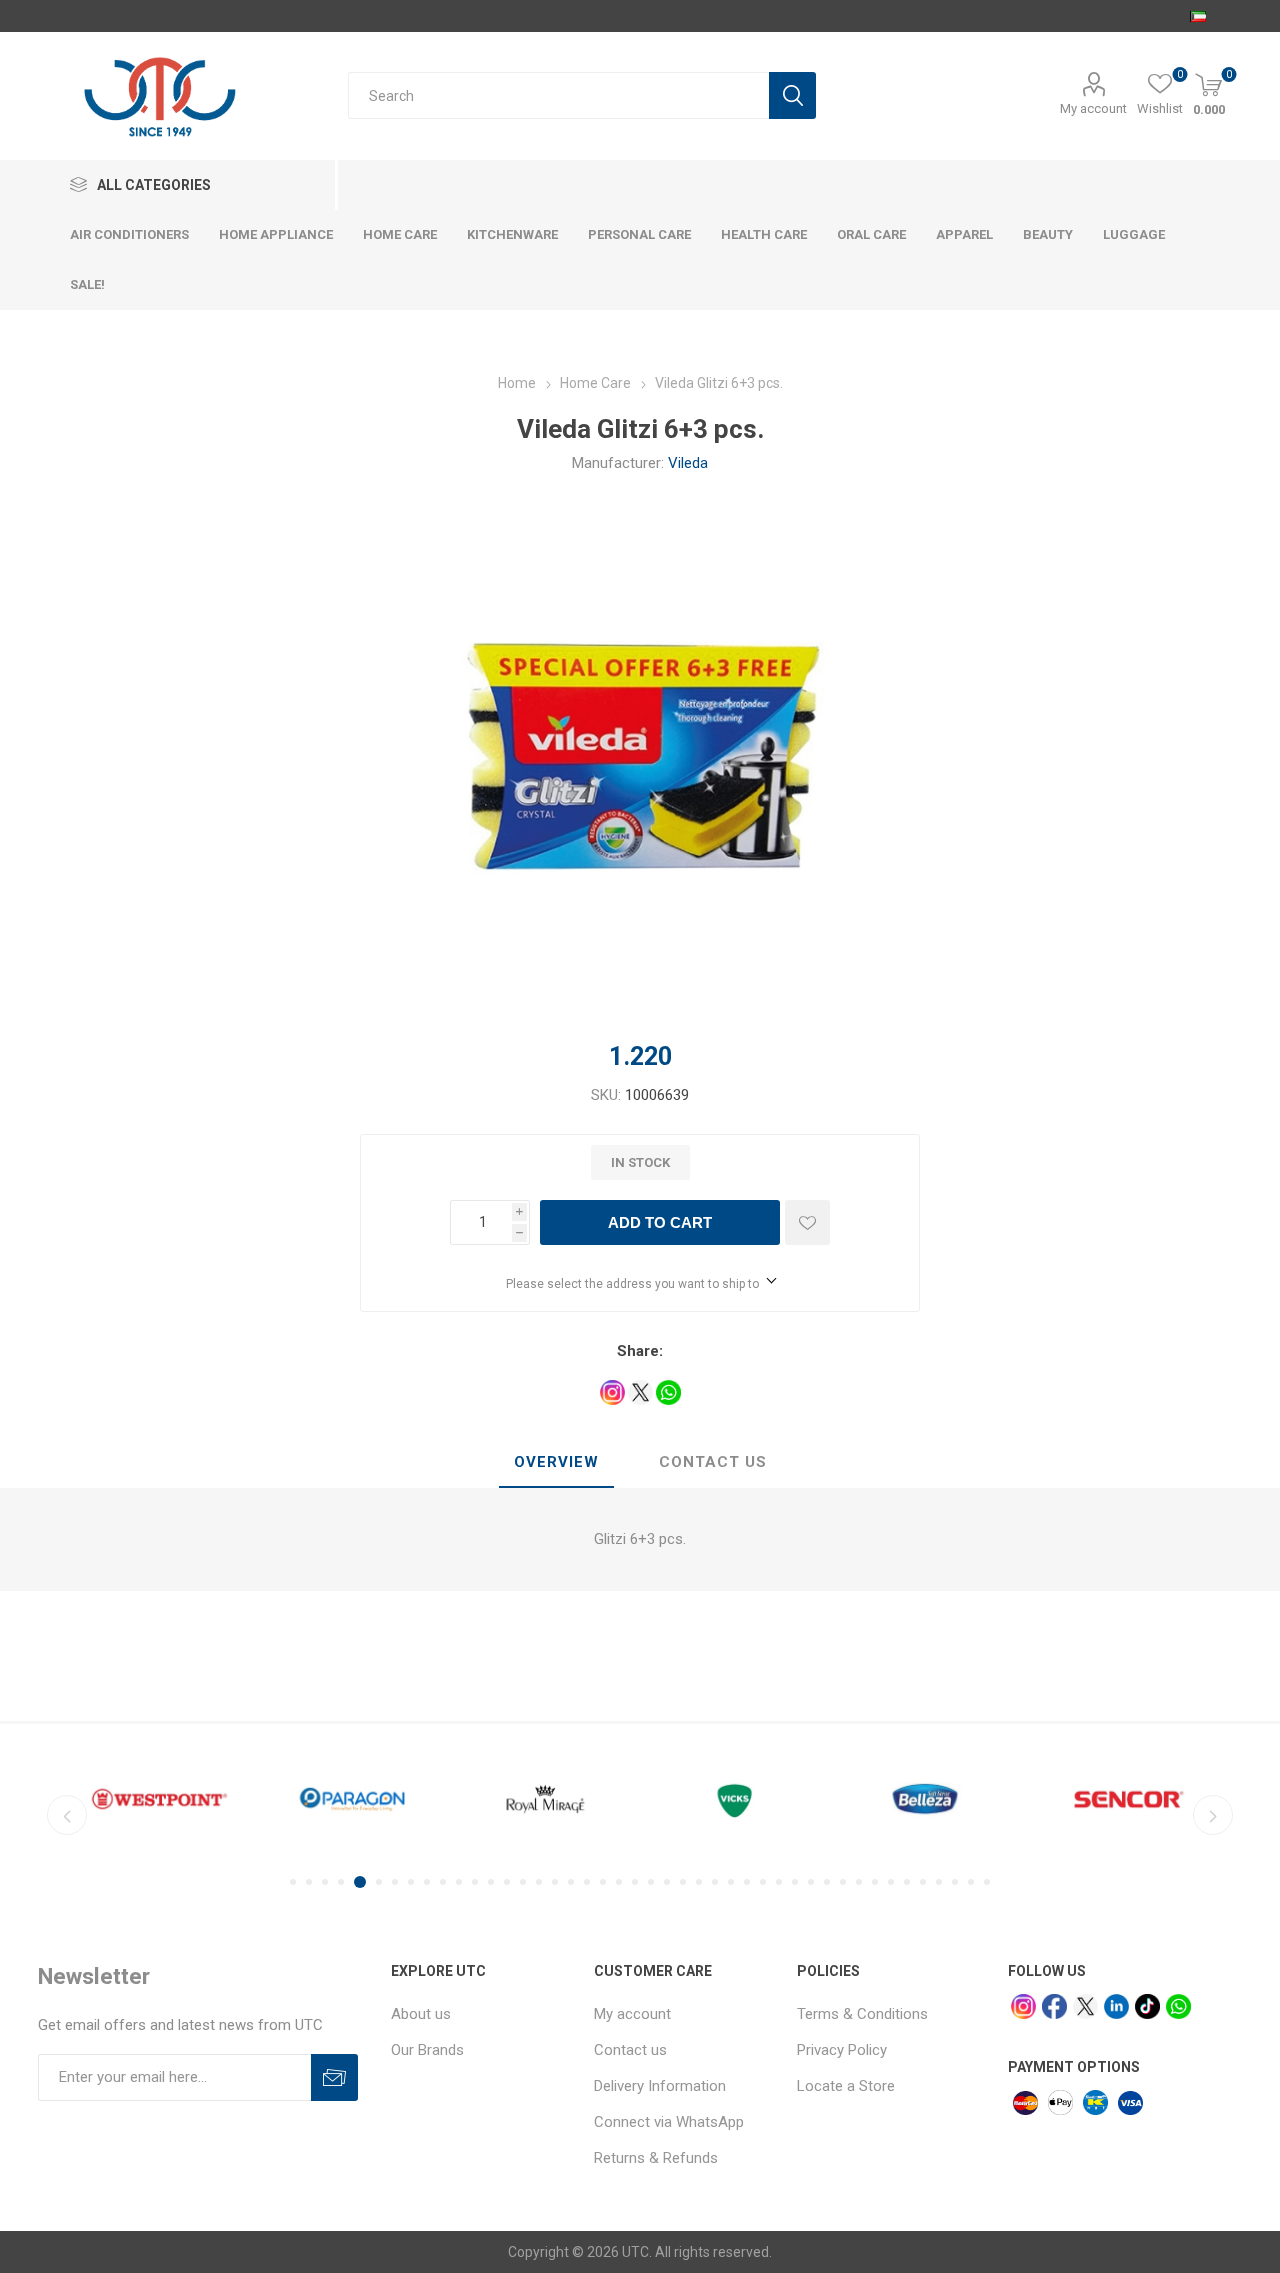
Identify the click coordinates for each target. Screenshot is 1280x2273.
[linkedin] (1116, 2006)
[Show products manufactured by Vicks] (738, 1799)
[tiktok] (1147, 2006)
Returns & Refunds (656, 2158)
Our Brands (427, 2050)
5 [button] (360, 1882)
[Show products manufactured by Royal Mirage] (545, 1799)
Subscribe (334, 2077)
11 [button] (459, 1882)
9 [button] (427, 1882)
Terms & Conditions (862, 2014)
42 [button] (955, 1882)
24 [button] (667, 1882)
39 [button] (907, 1882)
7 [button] (395, 1882)
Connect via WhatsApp (669, 2122)
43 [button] (971, 1882)
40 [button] (923, 1882)
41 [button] (939, 1882)
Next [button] (1213, 1815)
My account (1093, 108)
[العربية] (1198, 16)
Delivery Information (660, 2086)
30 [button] (763, 1882)
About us (421, 2014)
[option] (159, 1799)
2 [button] (309, 1882)
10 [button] (443, 1882)
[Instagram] (1023, 2006)
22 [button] (635, 1882)
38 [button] (891, 1882)
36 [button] (859, 1882)
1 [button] (293, 1882)
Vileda (688, 463)
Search (792, 95)
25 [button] (683, 1882)
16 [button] (539, 1882)
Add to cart (660, 1222)
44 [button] (987, 1882)
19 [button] (587, 1882)
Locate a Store (846, 2086)
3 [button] (325, 1882)
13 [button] (491, 1882)
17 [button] (555, 1882)
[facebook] (1054, 2006)
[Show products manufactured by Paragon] (352, 1799)
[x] (1085, 2006)
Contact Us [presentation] (713, 1462)
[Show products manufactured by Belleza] (931, 1799)
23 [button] (651, 1882)
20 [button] (603, 1882)
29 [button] (747, 1882)
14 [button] (507, 1882)
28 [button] (731, 1882)
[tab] (556, 1463)
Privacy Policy (842, 2050)
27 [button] (715, 1882)
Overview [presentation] (556, 1462)
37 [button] (875, 1882)
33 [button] (811, 1882)
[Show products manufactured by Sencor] (1124, 1799)
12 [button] (475, 1882)
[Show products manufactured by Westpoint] (159, 1799)
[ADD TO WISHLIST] (807, 1222)
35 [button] (843, 1882)
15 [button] (523, 1882)
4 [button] (341, 1882)
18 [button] (571, 1882)
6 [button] (379, 1882)
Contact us (630, 2050)
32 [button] (795, 1882)
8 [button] (411, 1882)
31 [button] (779, 1882)
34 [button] (827, 1882)
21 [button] (619, 1882)
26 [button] (699, 1882)
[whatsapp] (1178, 2006)
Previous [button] (67, 1815)
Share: (640, 1351)
